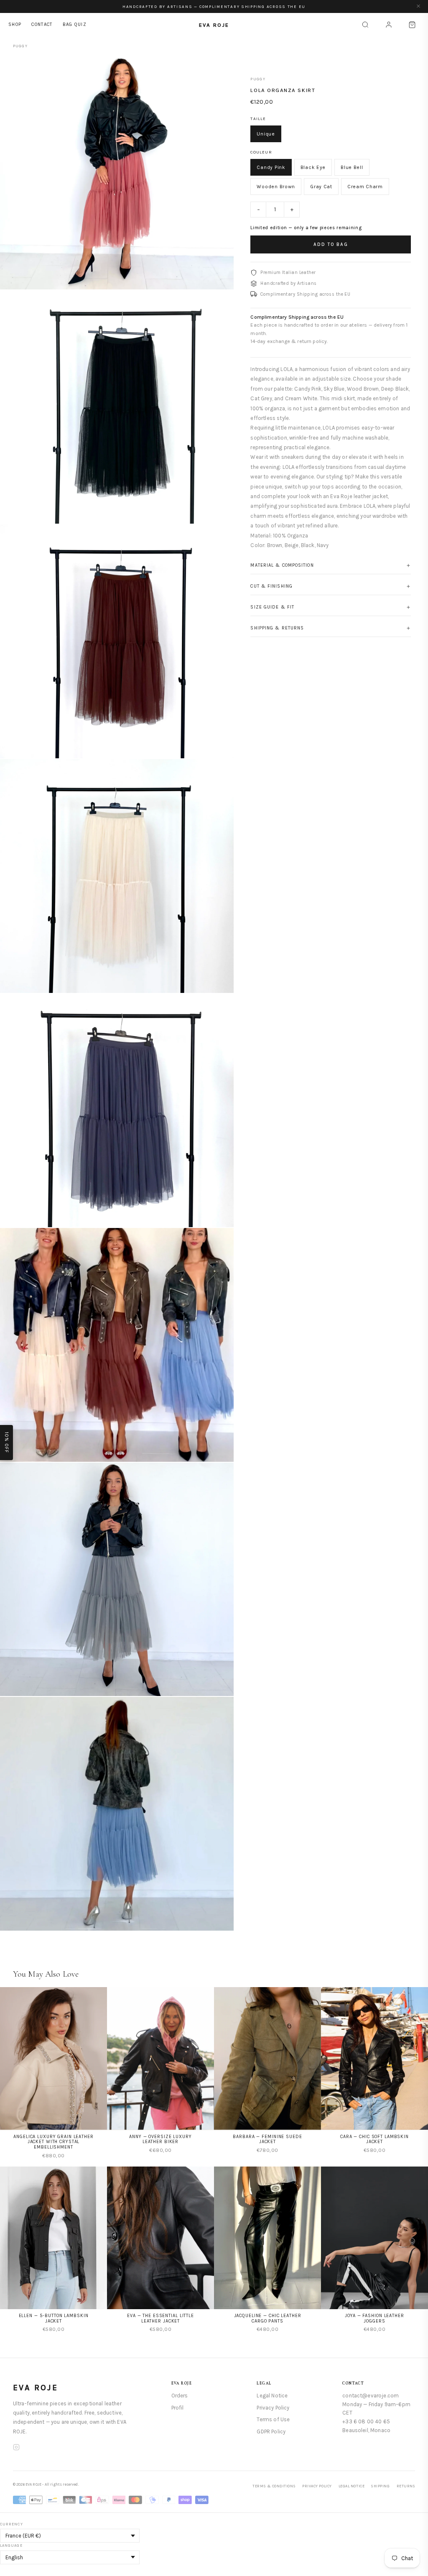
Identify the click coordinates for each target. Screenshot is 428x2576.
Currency (11, 2524)
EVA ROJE (36, 2388)
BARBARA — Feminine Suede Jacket (267, 2139)
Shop (15, 24)
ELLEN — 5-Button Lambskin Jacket (54, 2318)
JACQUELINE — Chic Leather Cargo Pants (268, 2318)
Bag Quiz (75, 24)
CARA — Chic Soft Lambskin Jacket (374, 2139)
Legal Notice (272, 2396)
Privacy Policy (273, 2408)
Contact (42, 24)
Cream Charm (365, 187)
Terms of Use (273, 2419)
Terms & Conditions (274, 2486)
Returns (406, 2486)
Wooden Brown (276, 187)
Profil (178, 2408)
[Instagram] (16, 2448)
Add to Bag (331, 244)
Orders (180, 2396)
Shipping (380, 2486)
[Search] (365, 25)
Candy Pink (271, 167)
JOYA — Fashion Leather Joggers (374, 2318)
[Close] (418, 6)
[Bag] (412, 25)
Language (11, 2545)
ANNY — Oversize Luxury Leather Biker (160, 2139)
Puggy (20, 46)
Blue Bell (352, 167)
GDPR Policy (271, 2431)
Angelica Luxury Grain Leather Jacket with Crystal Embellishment (53, 2142)
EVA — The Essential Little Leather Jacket (160, 2318)
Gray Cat (321, 187)
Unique (266, 134)
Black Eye (313, 167)
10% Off (6, 1443)
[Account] (389, 25)
